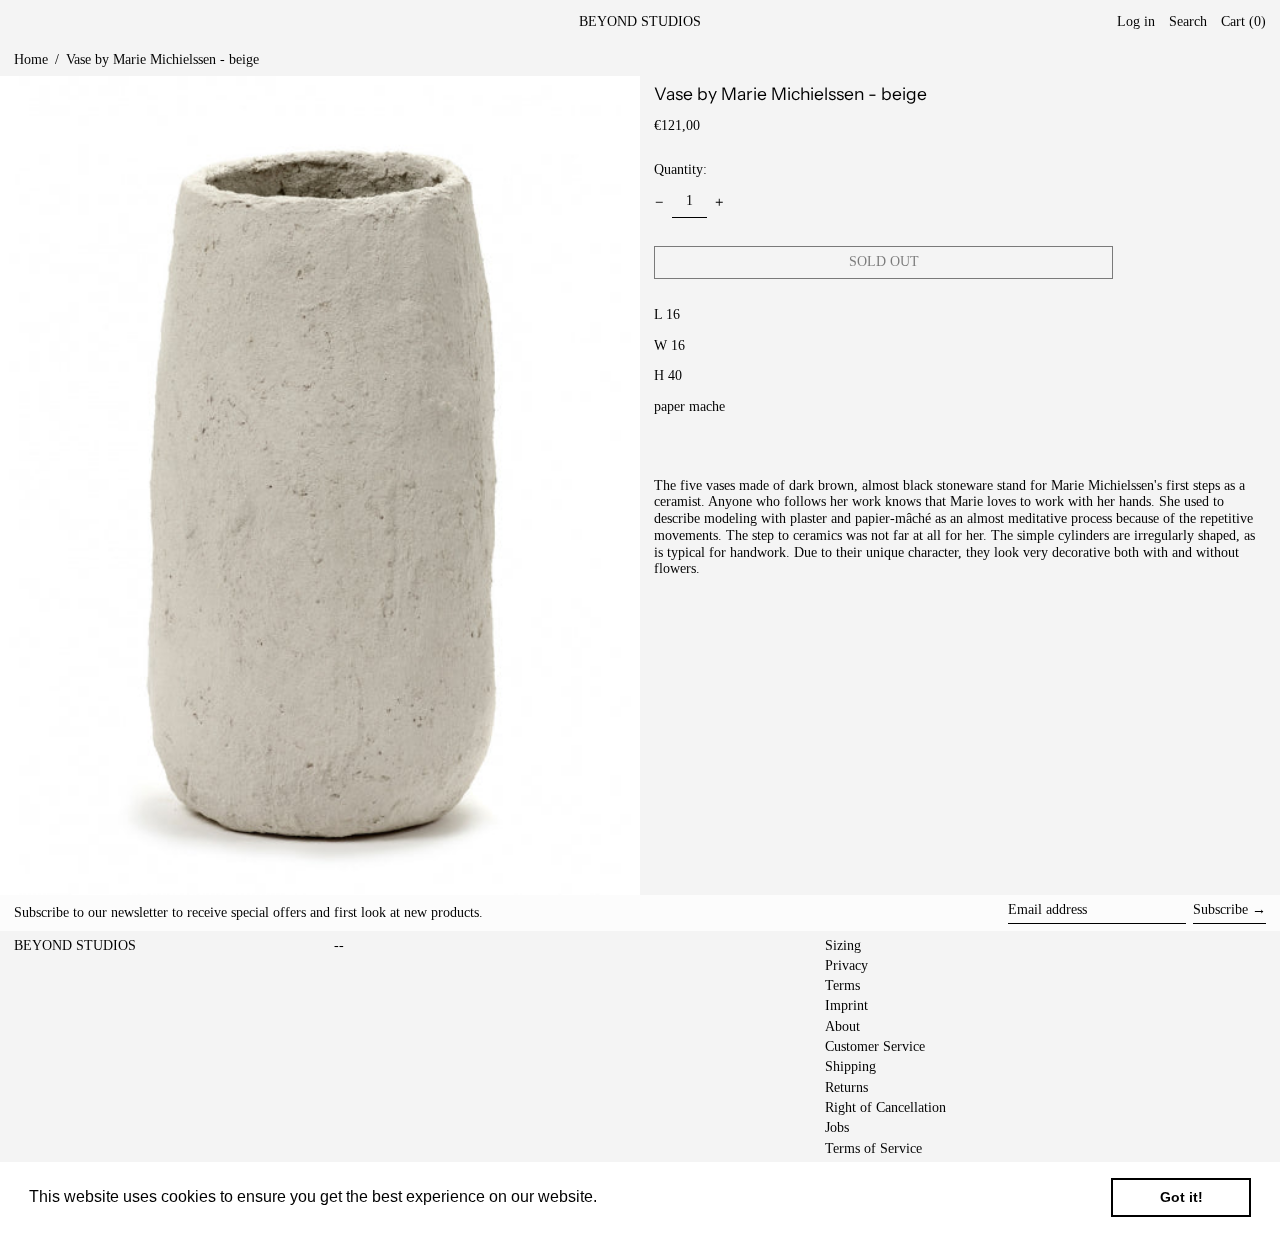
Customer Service (875, 1046)
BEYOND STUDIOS (640, 21)
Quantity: (680, 169)
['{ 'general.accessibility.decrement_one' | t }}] (659, 202)
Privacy (846, 965)
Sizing (843, 945)
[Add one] (719, 202)
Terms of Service (873, 1148)
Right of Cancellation (885, 1107)
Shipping (850, 1066)
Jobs (837, 1127)
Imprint (846, 1005)
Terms (842, 985)
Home (31, 59)
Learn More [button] (644, 1196)
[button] (1243, 22)
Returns (846, 1087)
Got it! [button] (1181, 1197)
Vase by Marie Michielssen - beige (162, 59)
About (842, 1026)
